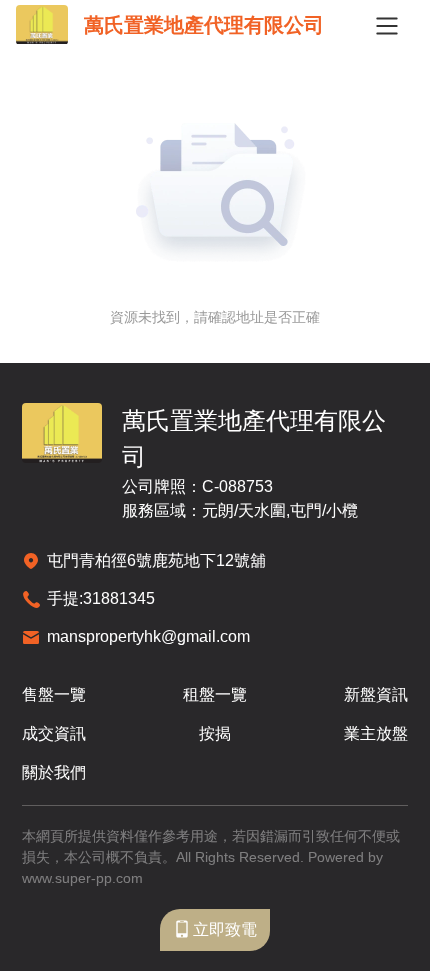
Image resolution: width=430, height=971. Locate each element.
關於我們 (54, 772)
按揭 (215, 733)
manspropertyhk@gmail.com (148, 636)
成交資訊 (54, 733)
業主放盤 (376, 733)
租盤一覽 (215, 694)
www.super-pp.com (82, 878)
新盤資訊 (376, 694)
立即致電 (225, 929)
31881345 (119, 598)
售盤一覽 (54, 694)
